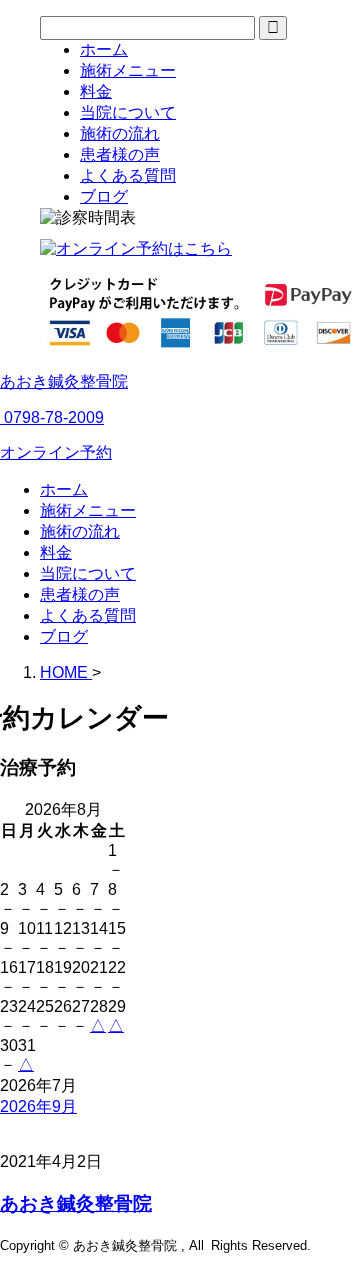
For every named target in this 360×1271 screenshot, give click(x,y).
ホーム (64, 489)
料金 (56, 552)
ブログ (64, 636)
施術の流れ (80, 531)
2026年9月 (38, 1106)
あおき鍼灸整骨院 (64, 381)
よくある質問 (88, 615)
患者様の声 (80, 594)
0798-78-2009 (52, 417)
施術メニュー (88, 510)
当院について (88, 573)
